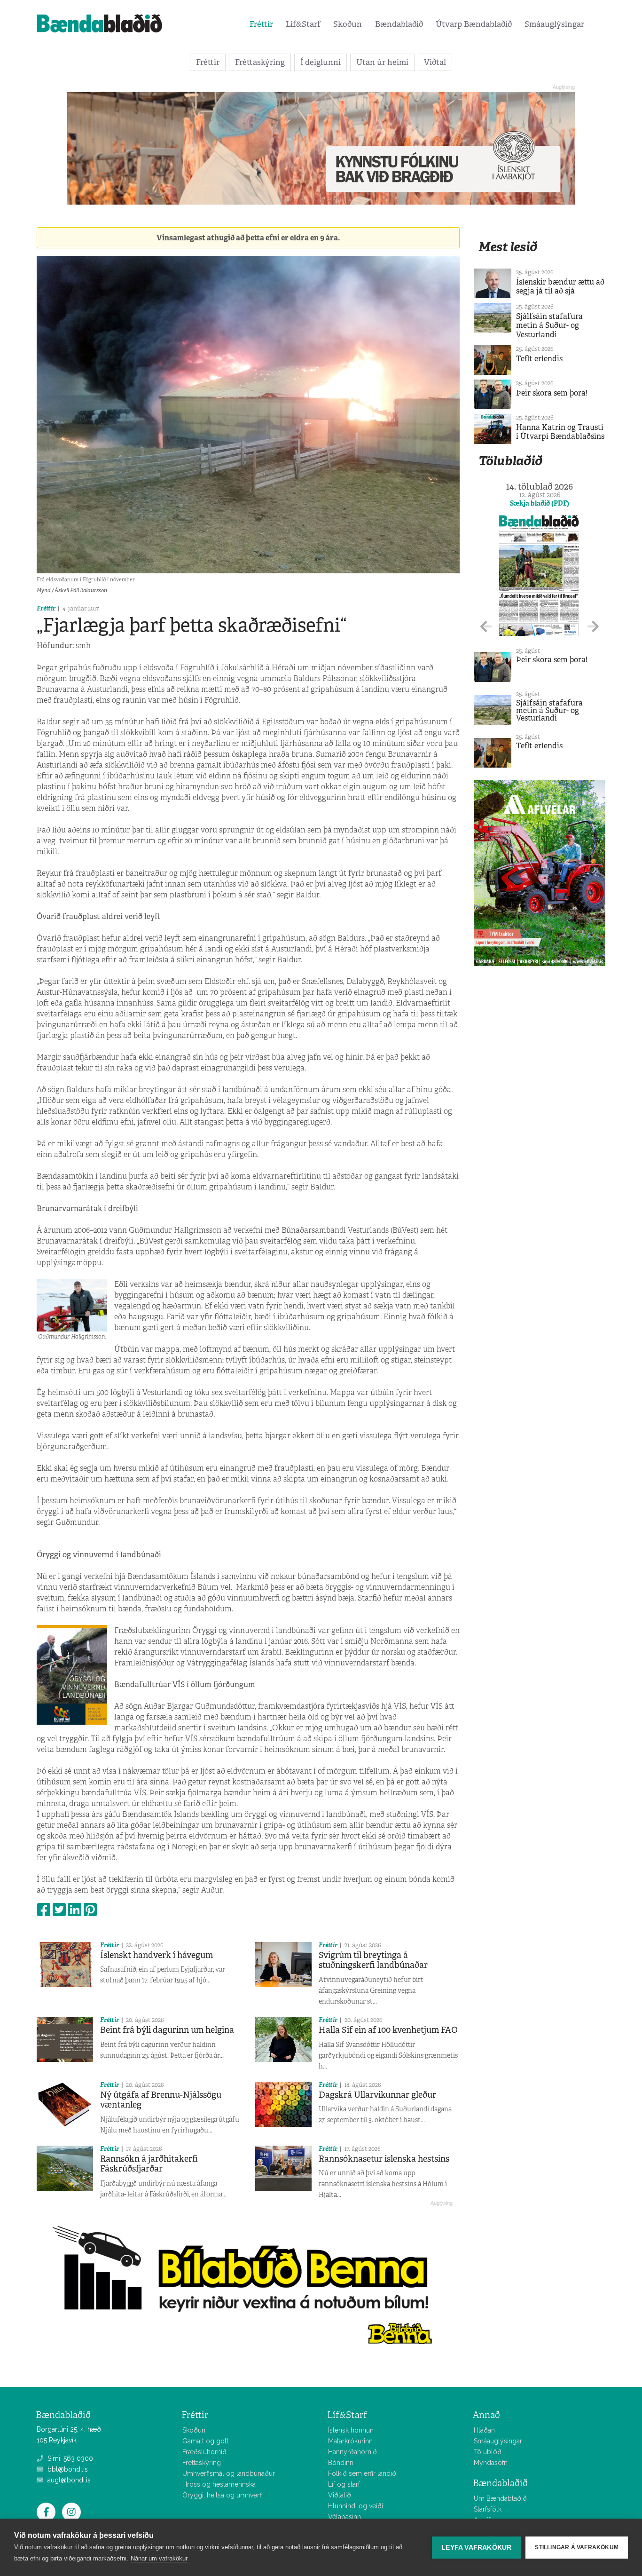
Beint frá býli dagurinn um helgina (167, 2030)
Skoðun (348, 24)
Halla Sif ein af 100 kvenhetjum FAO (388, 2030)
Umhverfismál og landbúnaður (229, 2473)
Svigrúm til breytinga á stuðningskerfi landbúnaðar (373, 1960)
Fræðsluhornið (204, 2452)
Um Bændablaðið (500, 2498)
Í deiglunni (321, 62)
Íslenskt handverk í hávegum (157, 1955)
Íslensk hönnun (351, 2430)
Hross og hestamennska (219, 2484)
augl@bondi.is (68, 2480)
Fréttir (261, 24)
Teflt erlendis (539, 359)
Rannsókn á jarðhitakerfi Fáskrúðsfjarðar (149, 2164)
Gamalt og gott (205, 2441)
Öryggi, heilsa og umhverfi (223, 2495)
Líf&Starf (303, 24)
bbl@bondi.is (67, 2469)
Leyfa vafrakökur (476, 2548)
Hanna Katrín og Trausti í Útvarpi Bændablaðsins (560, 432)
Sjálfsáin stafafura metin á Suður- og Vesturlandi (549, 325)
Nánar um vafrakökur (159, 2558)
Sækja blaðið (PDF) (540, 503)
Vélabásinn (344, 2517)
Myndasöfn (491, 2463)
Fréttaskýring (260, 62)
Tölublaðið (510, 461)
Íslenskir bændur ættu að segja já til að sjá (560, 286)
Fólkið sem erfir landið (362, 2473)
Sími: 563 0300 (69, 2458)
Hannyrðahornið (352, 2452)
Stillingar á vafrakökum (577, 2547)
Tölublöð (488, 2452)
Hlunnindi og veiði (356, 2506)
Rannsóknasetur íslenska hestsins (384, 2159)
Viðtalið (340, 2495)
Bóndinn (341, 2463)
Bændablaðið (399, 24)
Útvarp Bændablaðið (474, 24)
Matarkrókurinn (350, 2441)
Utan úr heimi (382, 62)
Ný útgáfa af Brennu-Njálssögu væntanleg (161, 2100)
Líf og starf (344, 2484)
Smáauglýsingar (554, 24)
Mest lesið (508, 247)
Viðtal (435, 62)
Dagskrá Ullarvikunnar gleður (377, 2095)
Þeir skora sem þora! (552, 393)
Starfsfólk (488, 2509)
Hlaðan (484, 2430)
